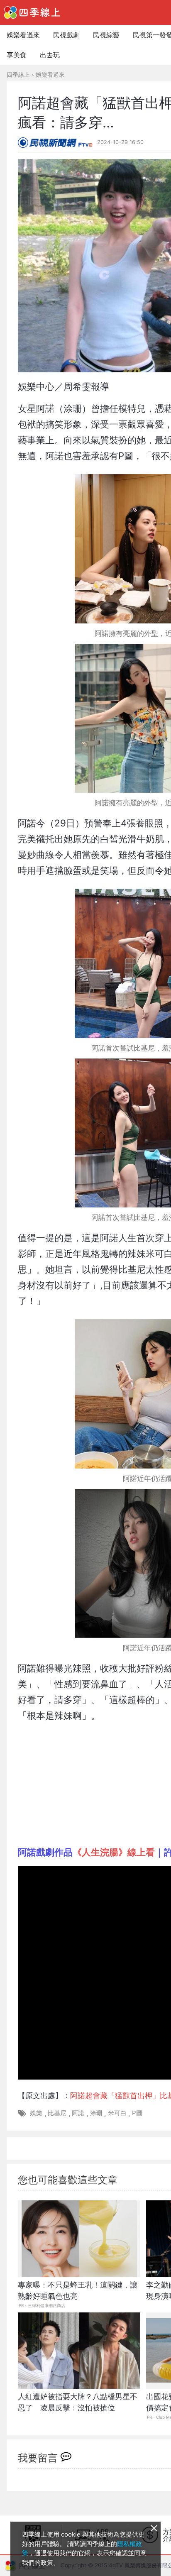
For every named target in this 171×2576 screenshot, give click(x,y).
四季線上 (18, 75)
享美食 (17, 55)
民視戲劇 (66, 35)
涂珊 (96, 2113)
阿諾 (78, 2113)
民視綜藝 (106, 35)
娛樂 (36, 2113)
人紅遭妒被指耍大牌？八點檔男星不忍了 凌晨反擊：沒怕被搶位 (78, 2402)
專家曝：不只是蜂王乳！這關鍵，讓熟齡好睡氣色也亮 (78, 2290)
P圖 (137, 2113)
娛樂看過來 (23, 35)
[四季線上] (32, 12)
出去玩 (50, 55)
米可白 (117, 2113)
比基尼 (57, 2113)
